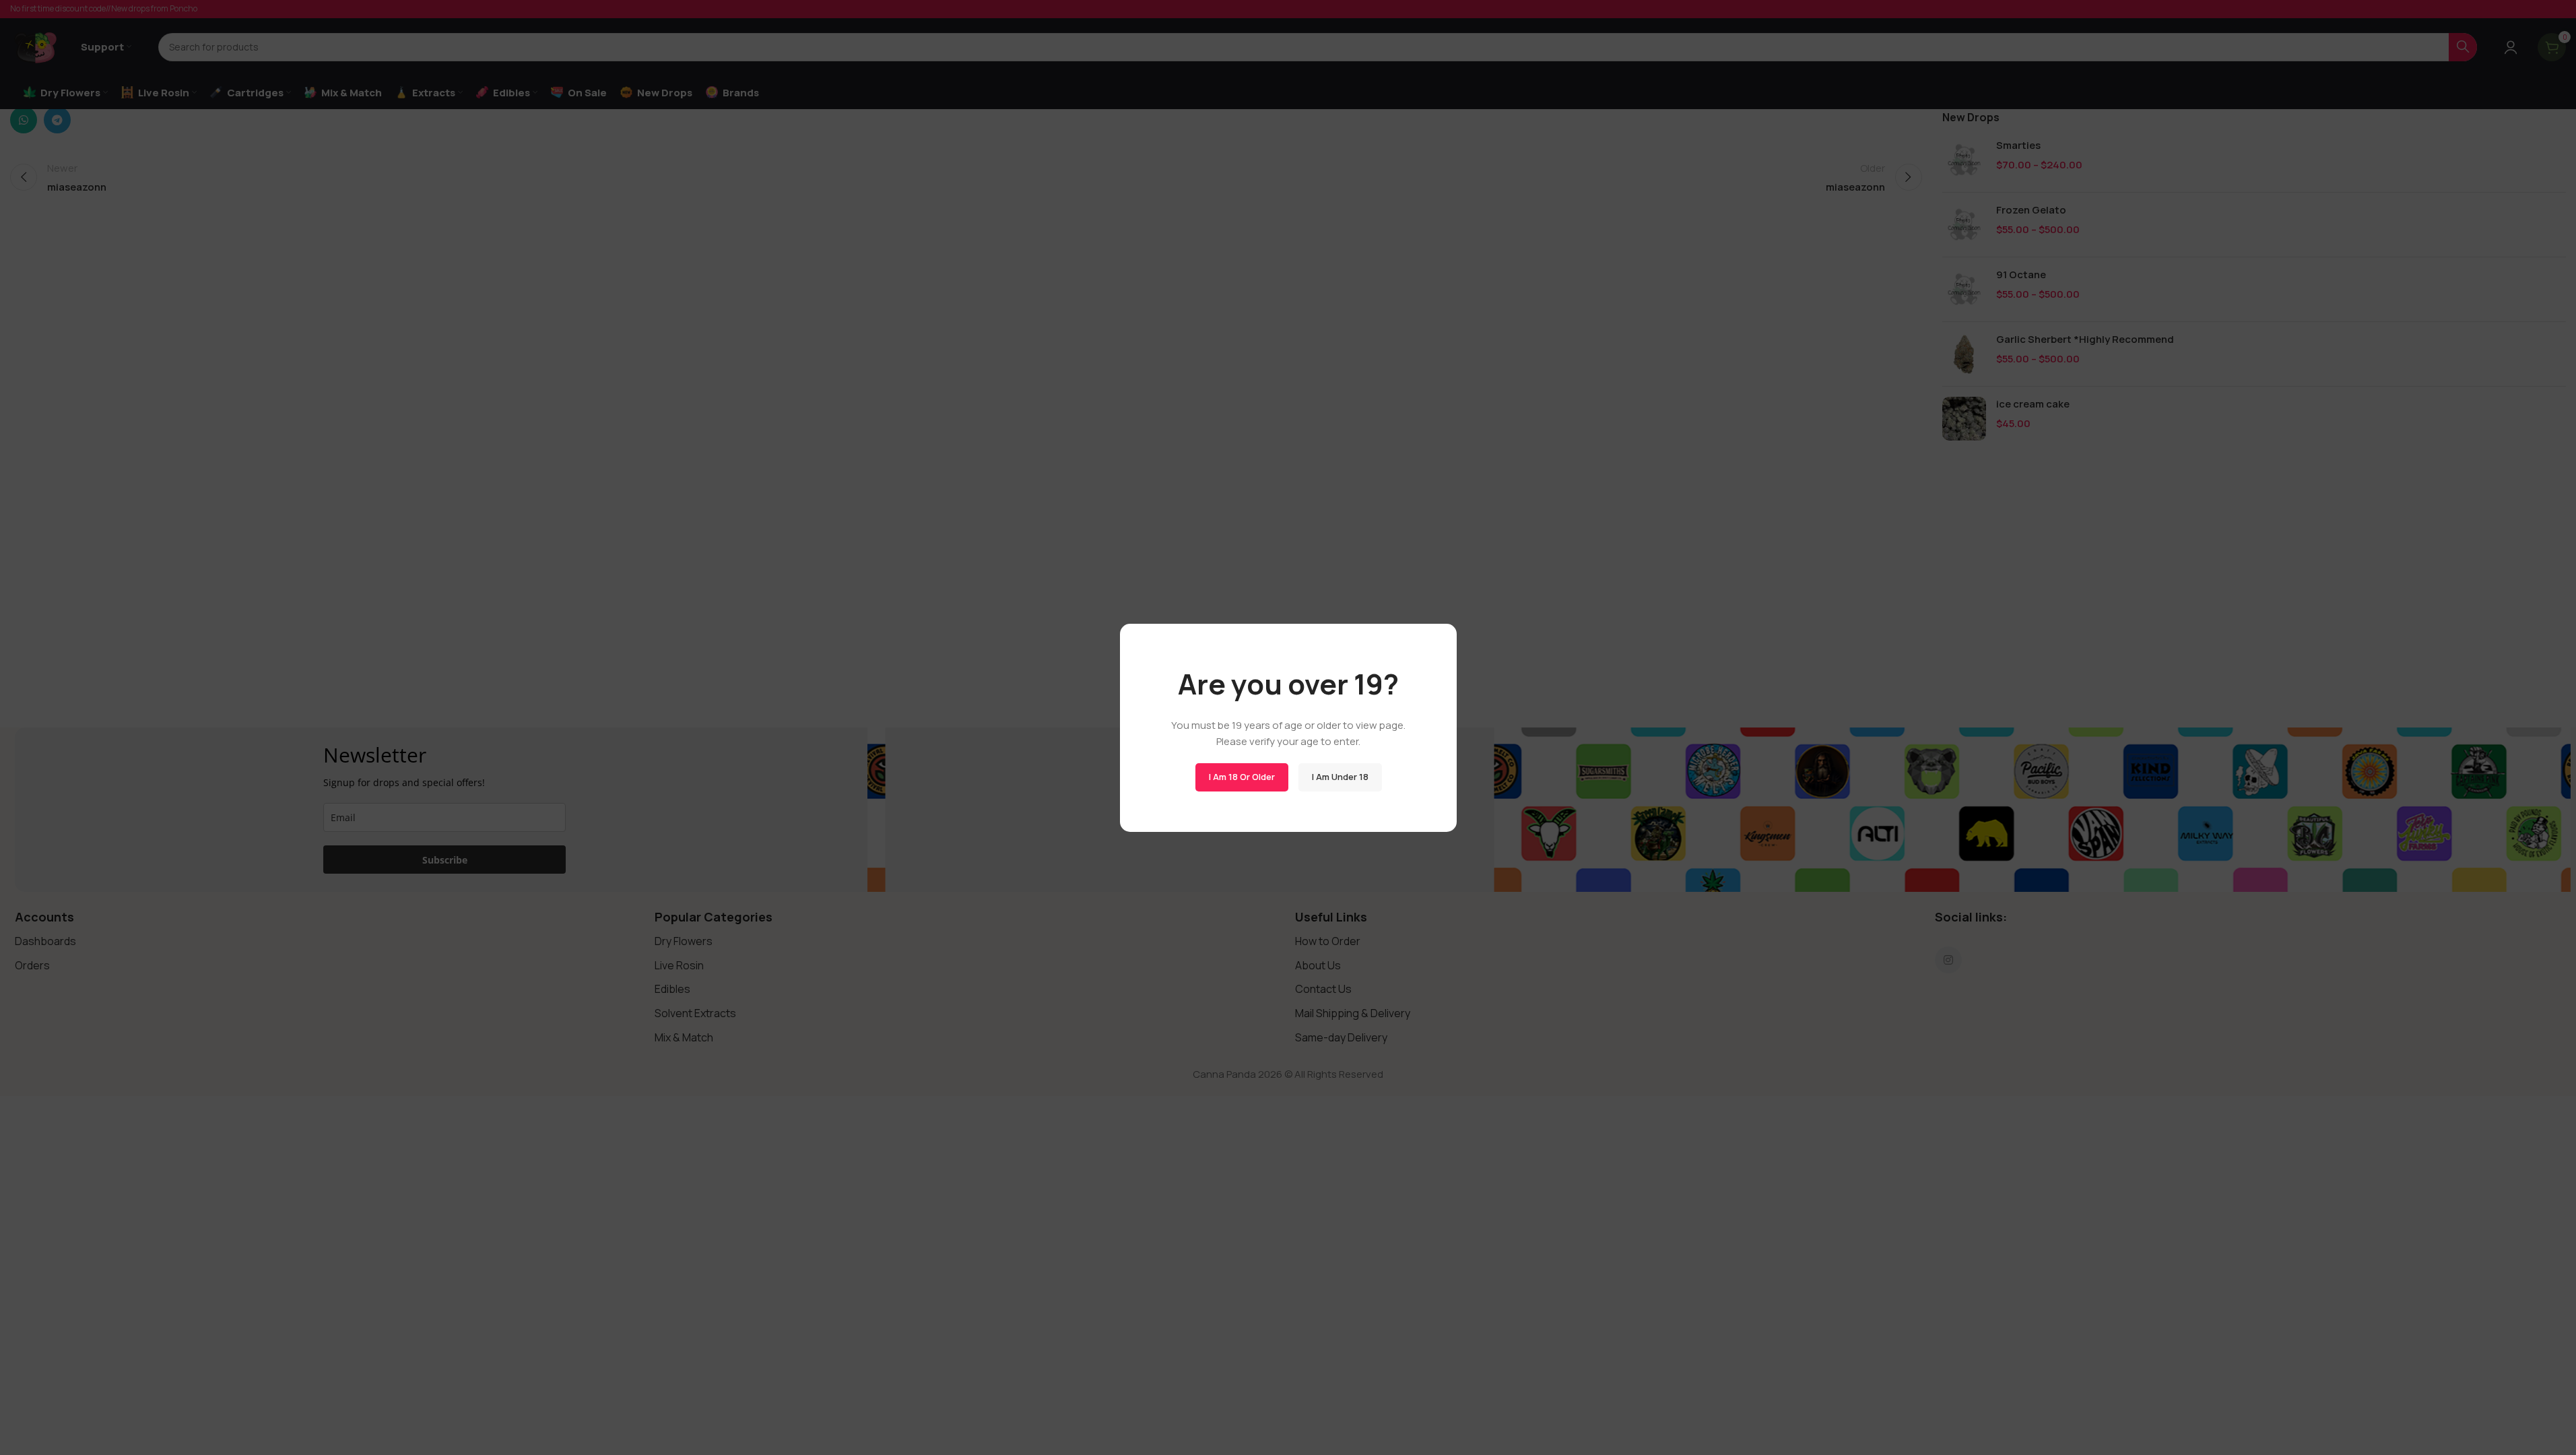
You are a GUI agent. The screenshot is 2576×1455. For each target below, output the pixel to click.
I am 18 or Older (1241, 777)
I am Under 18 (1340, 777)
